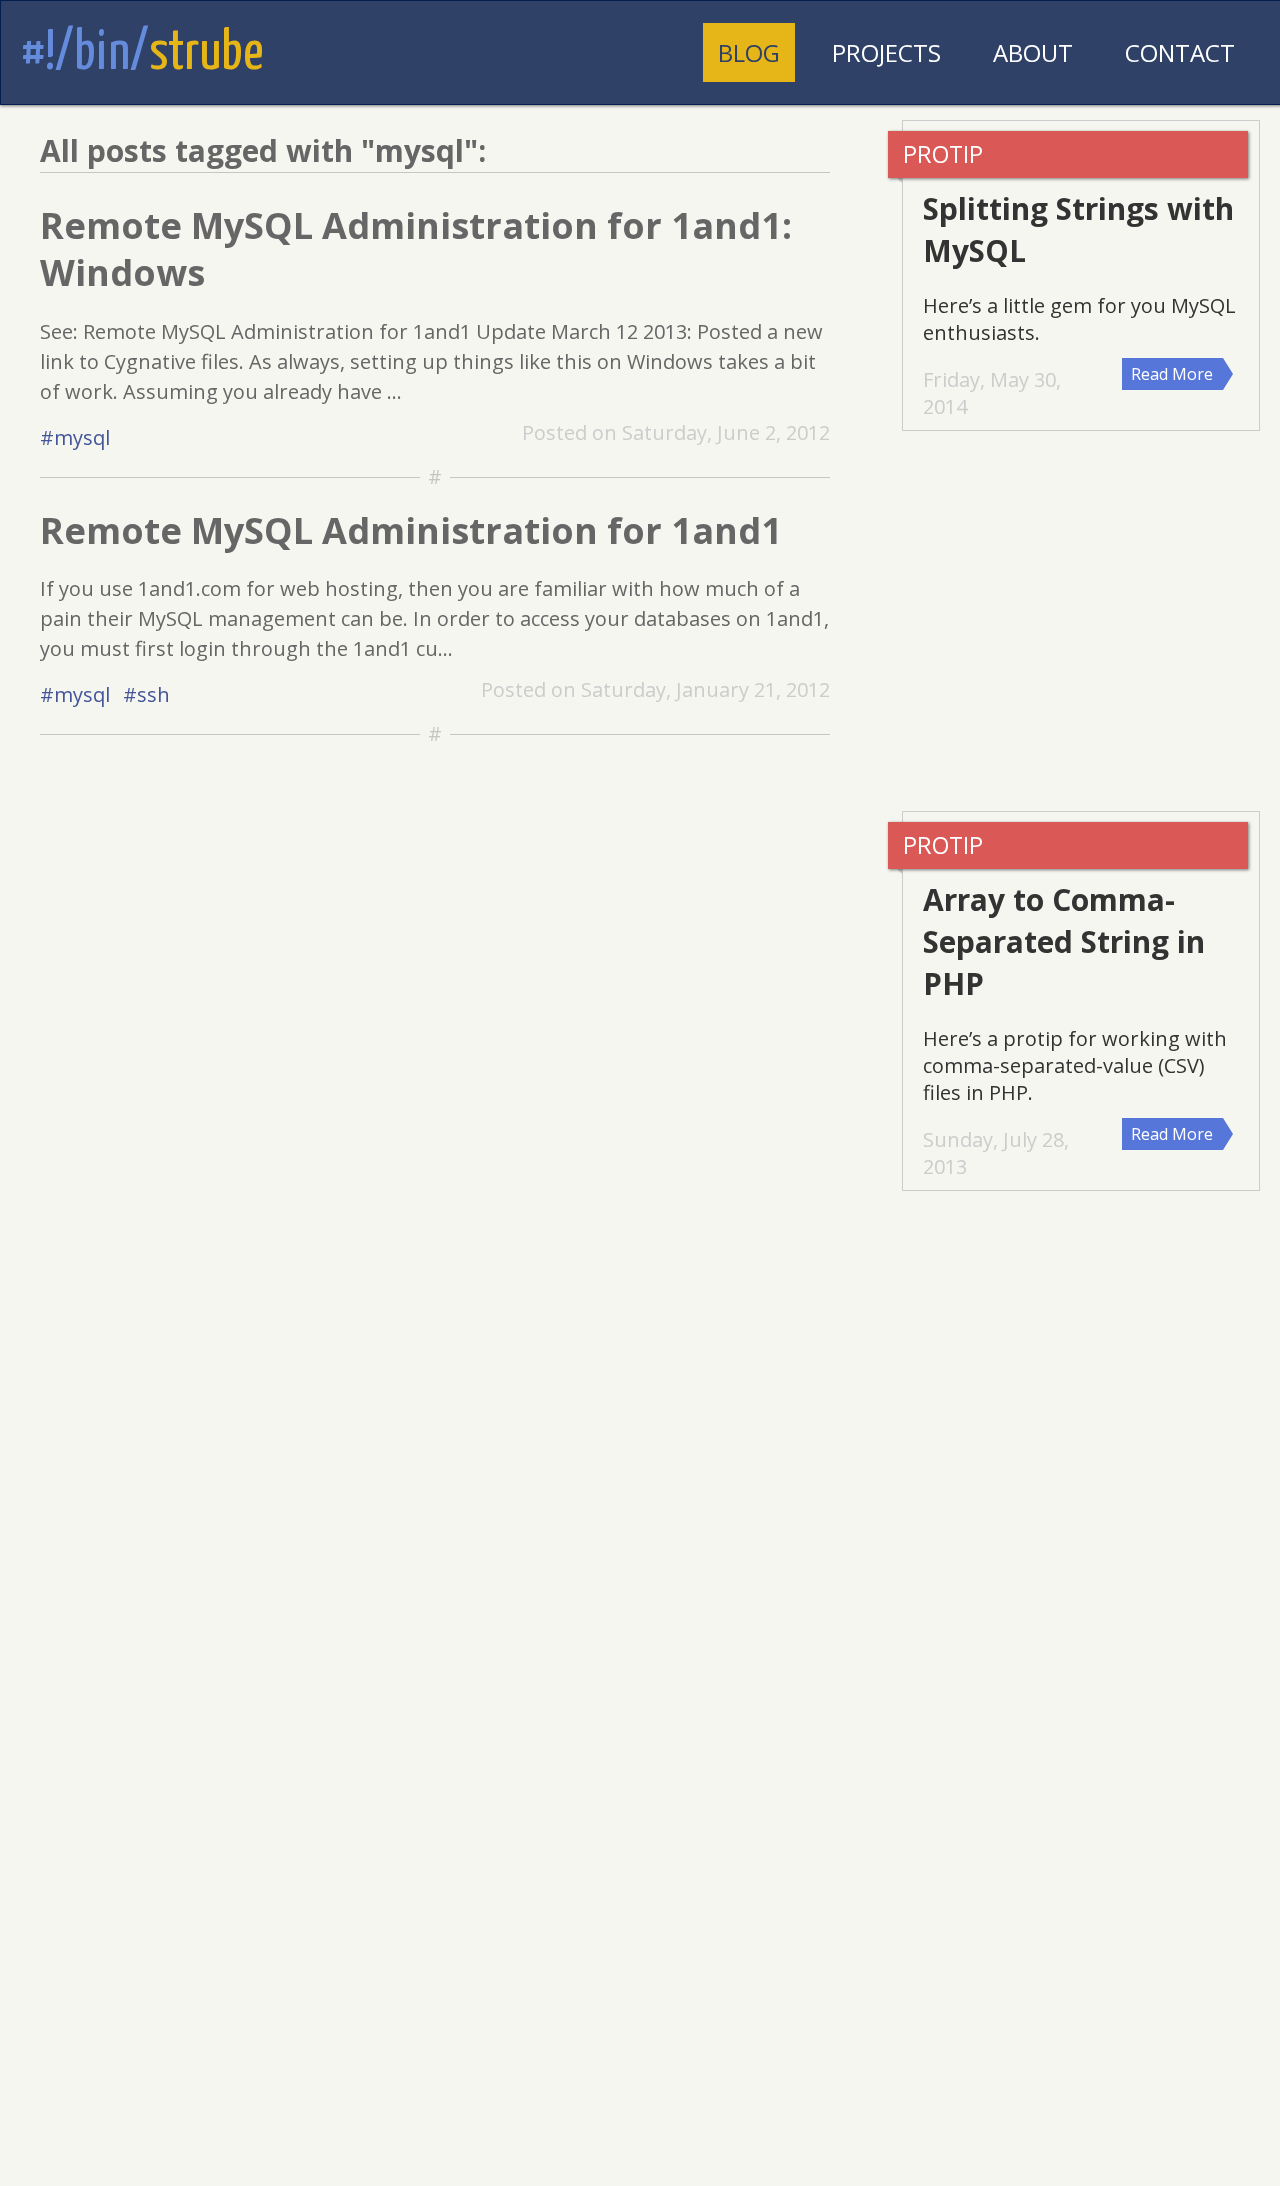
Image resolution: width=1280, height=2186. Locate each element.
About (1033, 52)
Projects (886, 52)
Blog (749, 52)
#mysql (75, 437)
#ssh (146, 694)
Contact (1180, 52)
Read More (1172, 374)
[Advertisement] (1090, 621)
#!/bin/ (142, 54)
